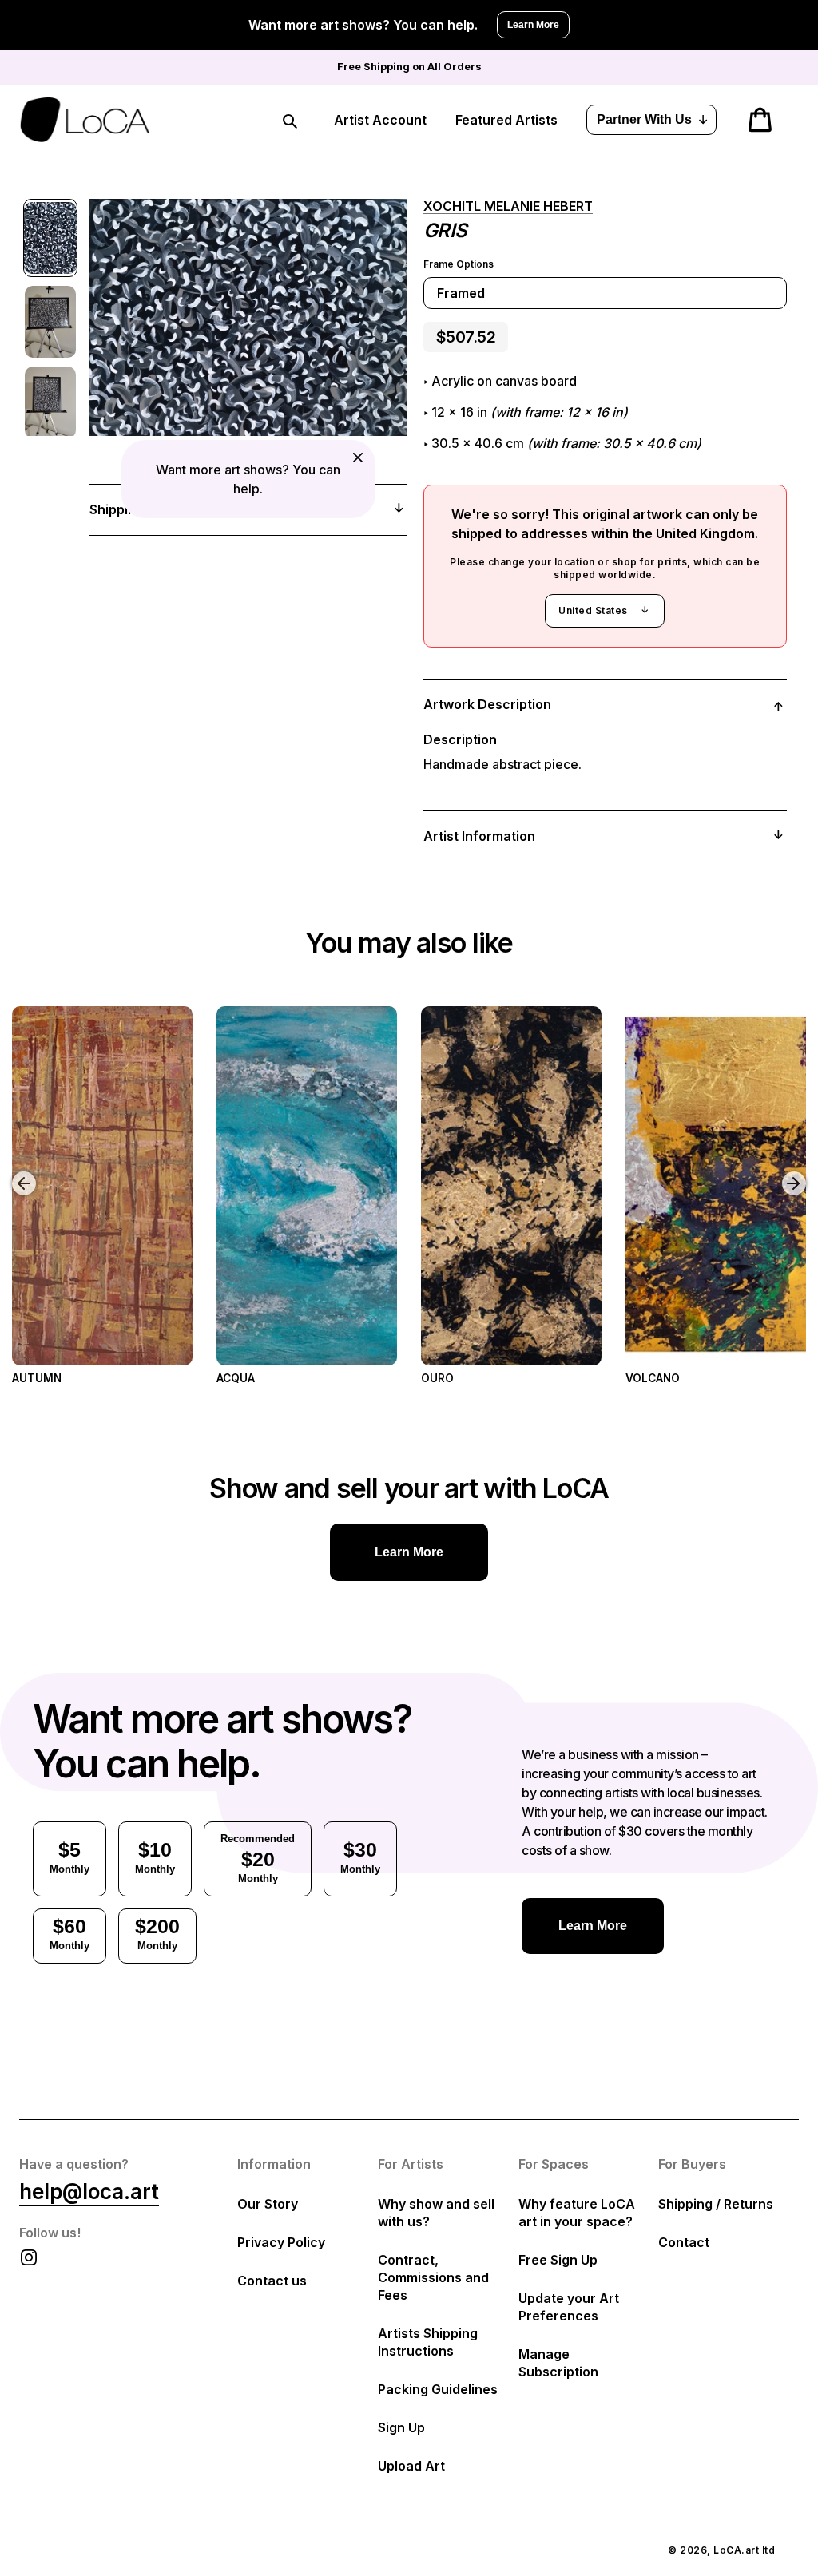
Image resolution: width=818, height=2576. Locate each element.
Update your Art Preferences (569, 2307)
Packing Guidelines (438, 2389)
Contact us (272, 2281)
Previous (12, 1171)
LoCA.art (736, 2550)
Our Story (268, 2204)
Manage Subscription (558, 2363)
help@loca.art (89, 2192)
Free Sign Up (558, 2260)
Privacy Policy (281, 2242)
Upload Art (411, 2466)
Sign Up (401, 2427)
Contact (684, 2242)
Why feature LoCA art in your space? (577, 2213)
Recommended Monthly (258, 1859)
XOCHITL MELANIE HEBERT (508, 206)
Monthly (69, 1857)
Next (796, 1171)
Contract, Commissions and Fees (433, 2277)
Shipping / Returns (716, 2204)
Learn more (409, 1552)
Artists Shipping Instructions (428, 2342)
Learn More (533, 25)
